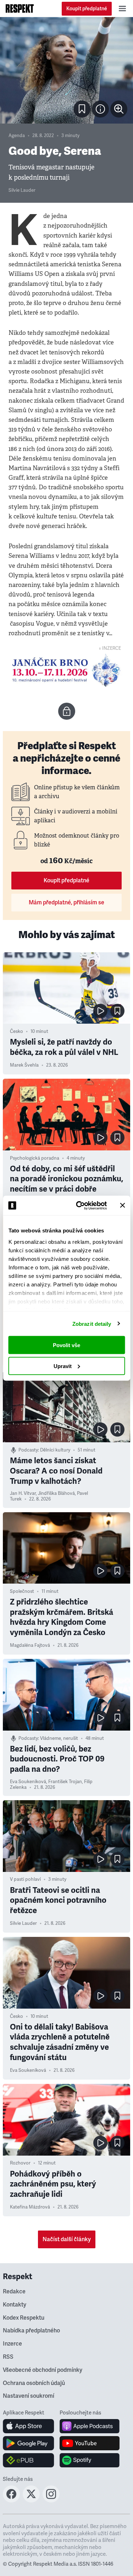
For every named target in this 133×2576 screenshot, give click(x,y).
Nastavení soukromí (29, 2396)
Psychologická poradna (35, 1158)
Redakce (14, 2292)
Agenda (17, 136)
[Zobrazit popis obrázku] (100, 109)
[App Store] (29, 2426)
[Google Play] (29, 2443)
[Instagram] (51, 2500)
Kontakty (15, 2305)
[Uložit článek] (82, 109)
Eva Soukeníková (28, 1782)
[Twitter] (31, 2500)
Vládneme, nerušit (59, 1738)
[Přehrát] (100, 1011)
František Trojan (65, 1782)
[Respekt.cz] (20, 9)
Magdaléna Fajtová (30, 1645)
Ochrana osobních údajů (34, 2383)
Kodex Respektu (24, 2318)
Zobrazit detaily (92, 1324)
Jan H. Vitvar (23, 1493)
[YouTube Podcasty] (90, 2443)
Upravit (63, 1366)
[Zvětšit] (66, 70)
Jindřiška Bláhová (56, 1493)
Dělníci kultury (55, 1450)
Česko (16, 1031)
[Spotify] (90, 2460)
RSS (8, 2357)
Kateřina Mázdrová (30, 2207)
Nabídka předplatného (31, 2331)
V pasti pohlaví (25, 1879)
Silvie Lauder (22, 190)
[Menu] (122, 9)
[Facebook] (11, 2500)
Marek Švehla (24, 1065)
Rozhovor (20, 2163)
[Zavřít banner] (122, 1205)
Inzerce (12, 2344)
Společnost (22, 1591)
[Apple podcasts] (90, 2426)
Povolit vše (66, 1345)
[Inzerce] (66, 670)
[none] (119, 109)
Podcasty (28, 1450)
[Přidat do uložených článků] (117, 1011)
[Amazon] (29, 2460)
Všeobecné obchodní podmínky (43, 2370)
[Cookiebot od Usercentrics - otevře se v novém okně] (79, 1205)
